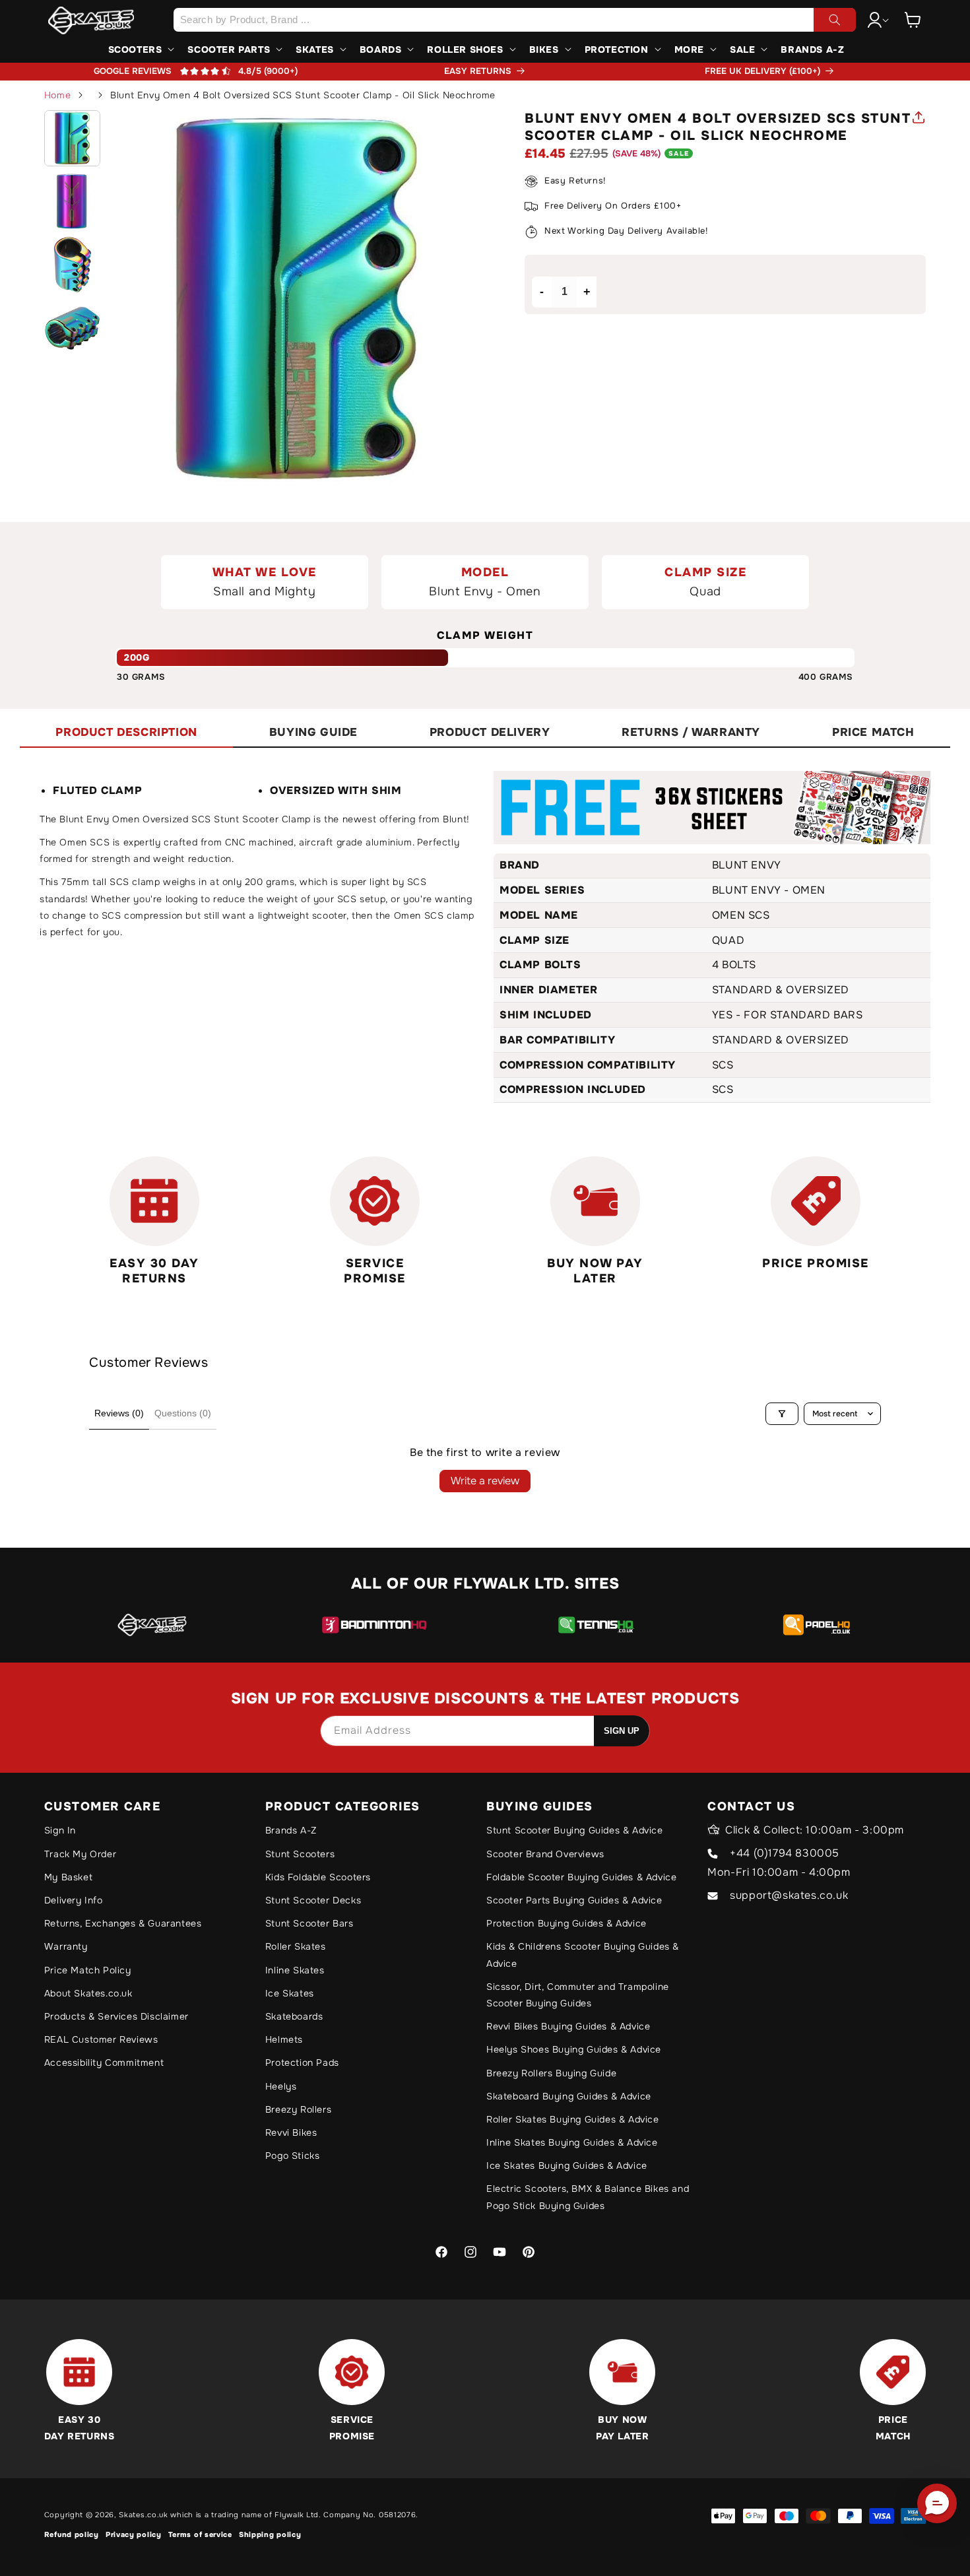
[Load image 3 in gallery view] (73, 265)
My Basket (68, 1877)
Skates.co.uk (143, 2515)
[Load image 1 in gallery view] (73, 139)
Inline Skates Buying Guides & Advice (572, 2142)
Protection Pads (302, 2063)
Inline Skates (295, 1970)
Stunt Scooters (300, 1854)
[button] (913, 20)
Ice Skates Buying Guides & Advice (567, 2165)
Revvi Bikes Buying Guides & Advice (568, 2026)
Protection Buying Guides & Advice (566, 1923)
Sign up (622, 1731)
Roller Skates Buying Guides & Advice (573, 2119)
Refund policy (72, 2534)
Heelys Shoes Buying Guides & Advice (574, 2049)
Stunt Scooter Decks (313, 1900)
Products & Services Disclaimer (116, 2016)
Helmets (284, 2039)
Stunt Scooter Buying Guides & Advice (575, 1830)
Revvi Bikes (291, 2132)
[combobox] (515, 20)
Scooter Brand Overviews (545, 1854)
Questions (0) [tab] (183, 1413)
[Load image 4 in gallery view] (73, 328)
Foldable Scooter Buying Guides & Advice (581, 1877)
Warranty (66, 1946)
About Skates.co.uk (88, 1993)
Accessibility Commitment (104, 2063)
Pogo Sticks (293, 2156)
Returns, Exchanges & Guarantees (123, 1923)
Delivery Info (74, 1900)
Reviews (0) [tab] (119, 1413)
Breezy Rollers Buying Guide (551, 2073)
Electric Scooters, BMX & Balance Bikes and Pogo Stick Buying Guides (588, 2197)
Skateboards (294, 2016)
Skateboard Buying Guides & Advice (569, 2096)
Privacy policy (134, 2534)
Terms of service (200, 2534)
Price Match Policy (88, 1970)
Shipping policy (270, 2534)
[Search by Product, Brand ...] (835, 20)
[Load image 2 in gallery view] (73, 201)
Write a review (485, 1481)
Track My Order (80, 1854)
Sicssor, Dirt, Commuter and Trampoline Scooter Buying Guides (578, 1995)
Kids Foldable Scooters (318, 1877)
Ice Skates (290, 1993)
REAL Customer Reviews (101, 2039)
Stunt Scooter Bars (309, 1923)
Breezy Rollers (298, 2109)
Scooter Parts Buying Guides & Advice (574, 1900)
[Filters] (782, 1414)
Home (57, 95)
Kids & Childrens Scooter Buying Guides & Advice (583, 1955)
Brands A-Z (291, 1830)
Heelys (281, 2086)
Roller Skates (296, 1946)
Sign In (60, 1830)
